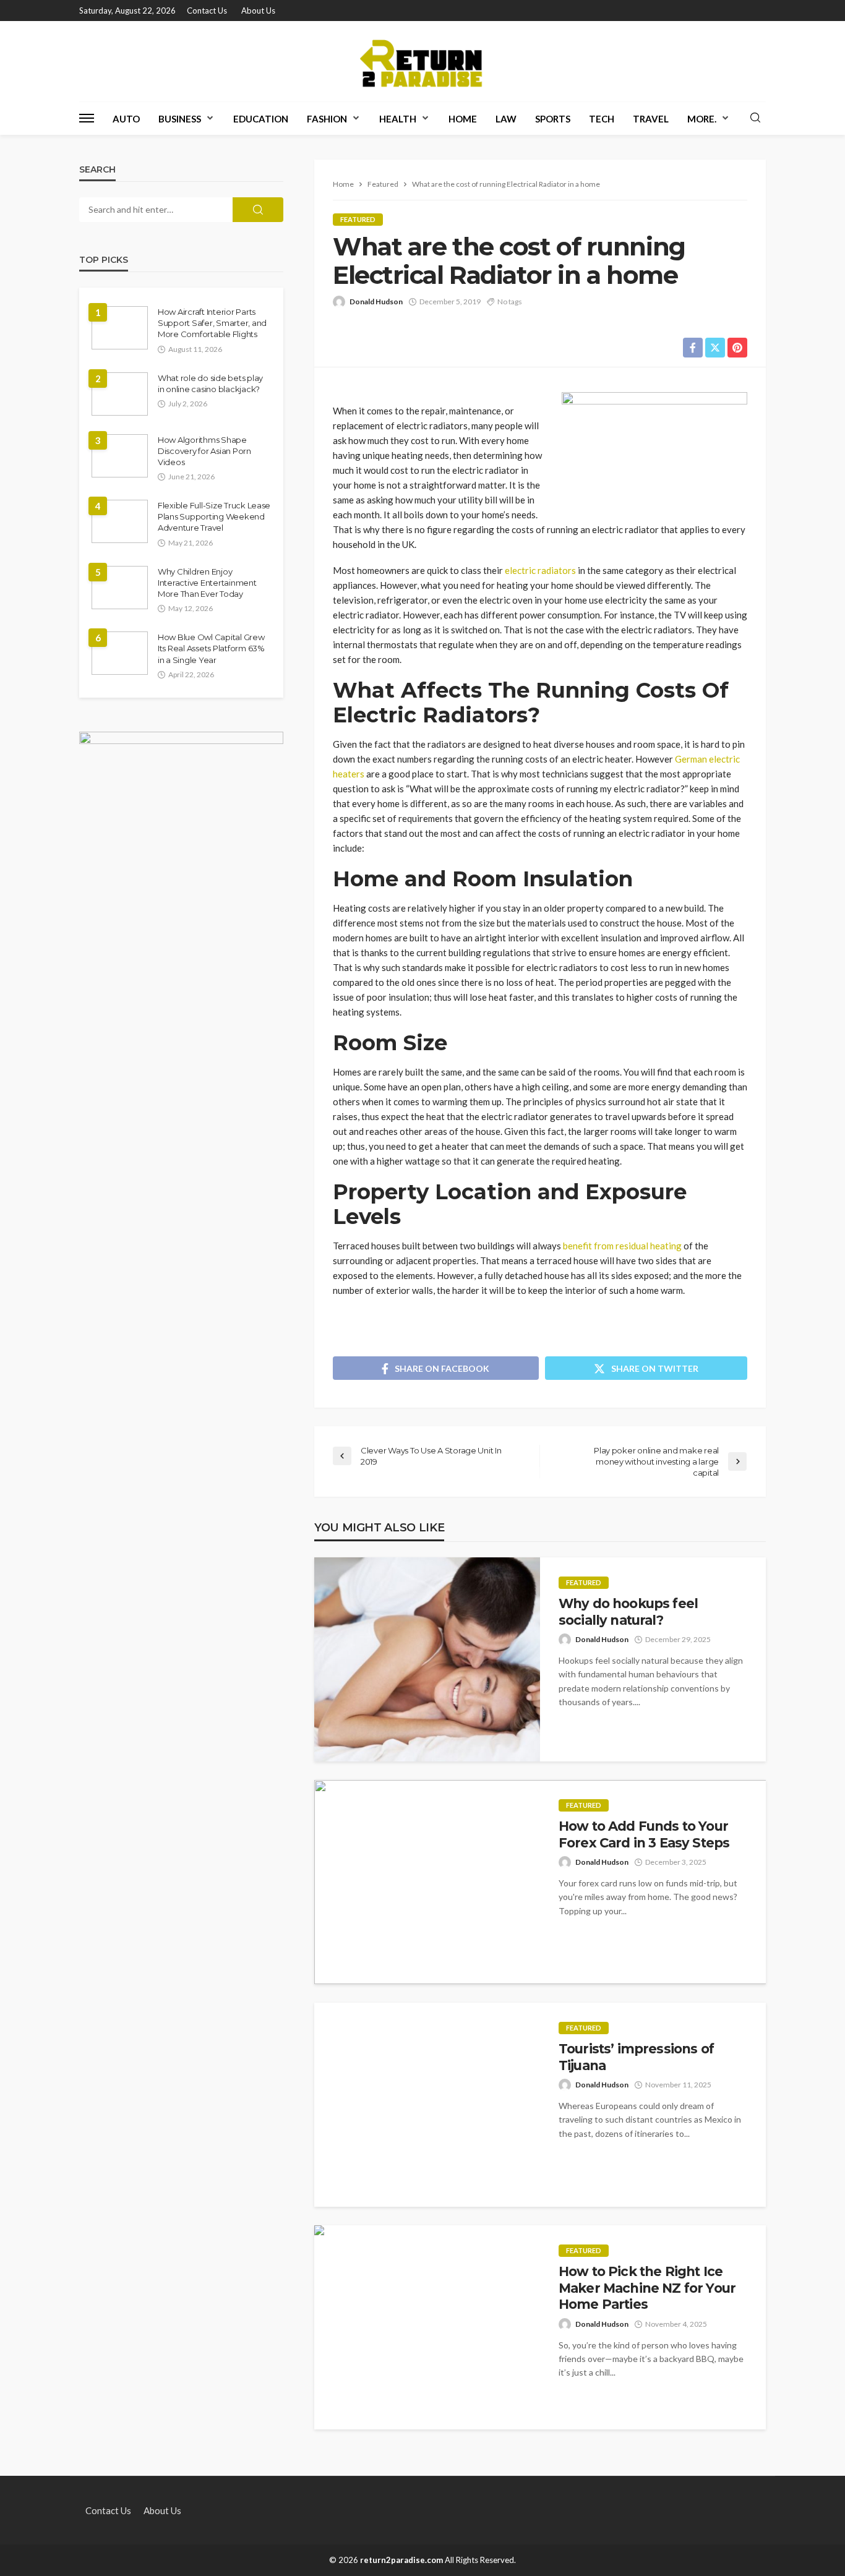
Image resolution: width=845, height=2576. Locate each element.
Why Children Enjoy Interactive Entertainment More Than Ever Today (207, 583)
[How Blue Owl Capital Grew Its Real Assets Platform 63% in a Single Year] (120, 653)
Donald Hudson (376, 302)
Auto (126, 119)
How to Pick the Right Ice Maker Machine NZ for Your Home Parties (647, 2288)
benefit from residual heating (622, 1246)
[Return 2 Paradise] (422, 61)
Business (180, 119)
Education (261, 119)
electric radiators (539, 570)
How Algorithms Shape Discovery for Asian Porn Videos (204, 451)
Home (463, 119)
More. (702, 119)
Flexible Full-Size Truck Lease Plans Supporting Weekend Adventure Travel (214, 516)
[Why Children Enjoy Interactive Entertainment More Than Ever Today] (120, 588)
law (506, 119)
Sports (553, 119)
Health (398, 119)
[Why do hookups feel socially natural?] (427, 1659)
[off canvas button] (87, 118)
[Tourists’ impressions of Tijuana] (427, 2105)
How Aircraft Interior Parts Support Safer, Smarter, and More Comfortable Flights (212, 323)
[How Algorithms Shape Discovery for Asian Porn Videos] (120, 456)
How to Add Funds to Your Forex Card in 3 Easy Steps (644, 1834)
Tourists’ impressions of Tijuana (636, 2057)
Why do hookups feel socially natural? (628, 1611)
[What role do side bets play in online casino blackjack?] (120, 394)
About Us (258, 11)
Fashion (327, 119)
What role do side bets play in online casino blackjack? (210, 383)
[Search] (755, 118)
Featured (358, 219)
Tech (602, 119)
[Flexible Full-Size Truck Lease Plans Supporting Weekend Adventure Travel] (120, 521)
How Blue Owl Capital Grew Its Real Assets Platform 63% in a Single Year (211, 648)
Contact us (207, 11)
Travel (651, 119)
